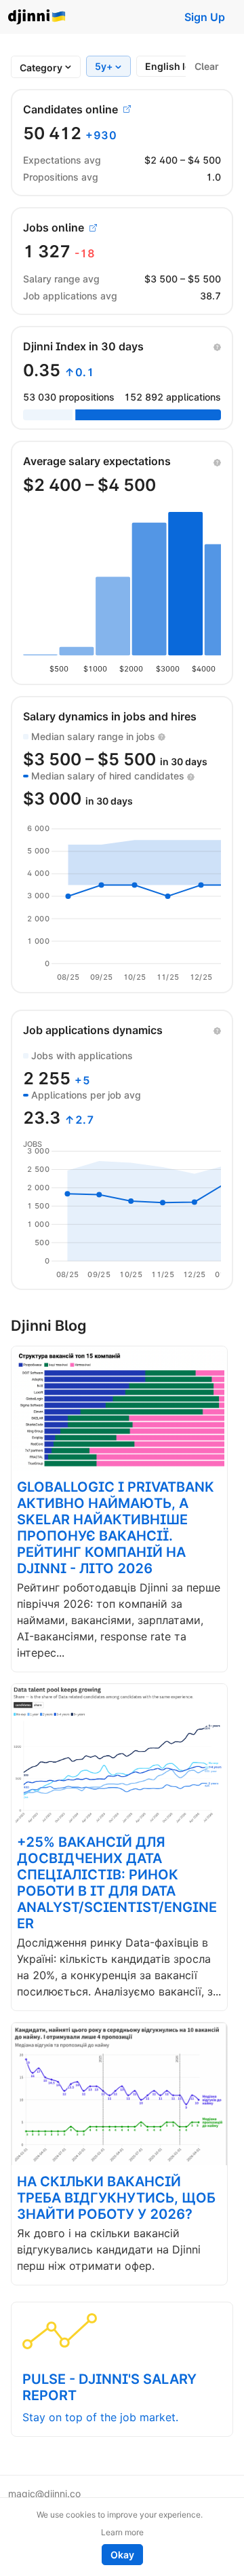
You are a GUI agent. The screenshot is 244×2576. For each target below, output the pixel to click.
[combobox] (41, 68)
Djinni (37, 17)
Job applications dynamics (93, 1030)
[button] (217, 346)
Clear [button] (207, 66)
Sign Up (205, 17)
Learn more (122, 2532)
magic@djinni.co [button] (44, 2494)
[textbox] (41, 68)
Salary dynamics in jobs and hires (110, 716)
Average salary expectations (97, 461)
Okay (122, 2555)
